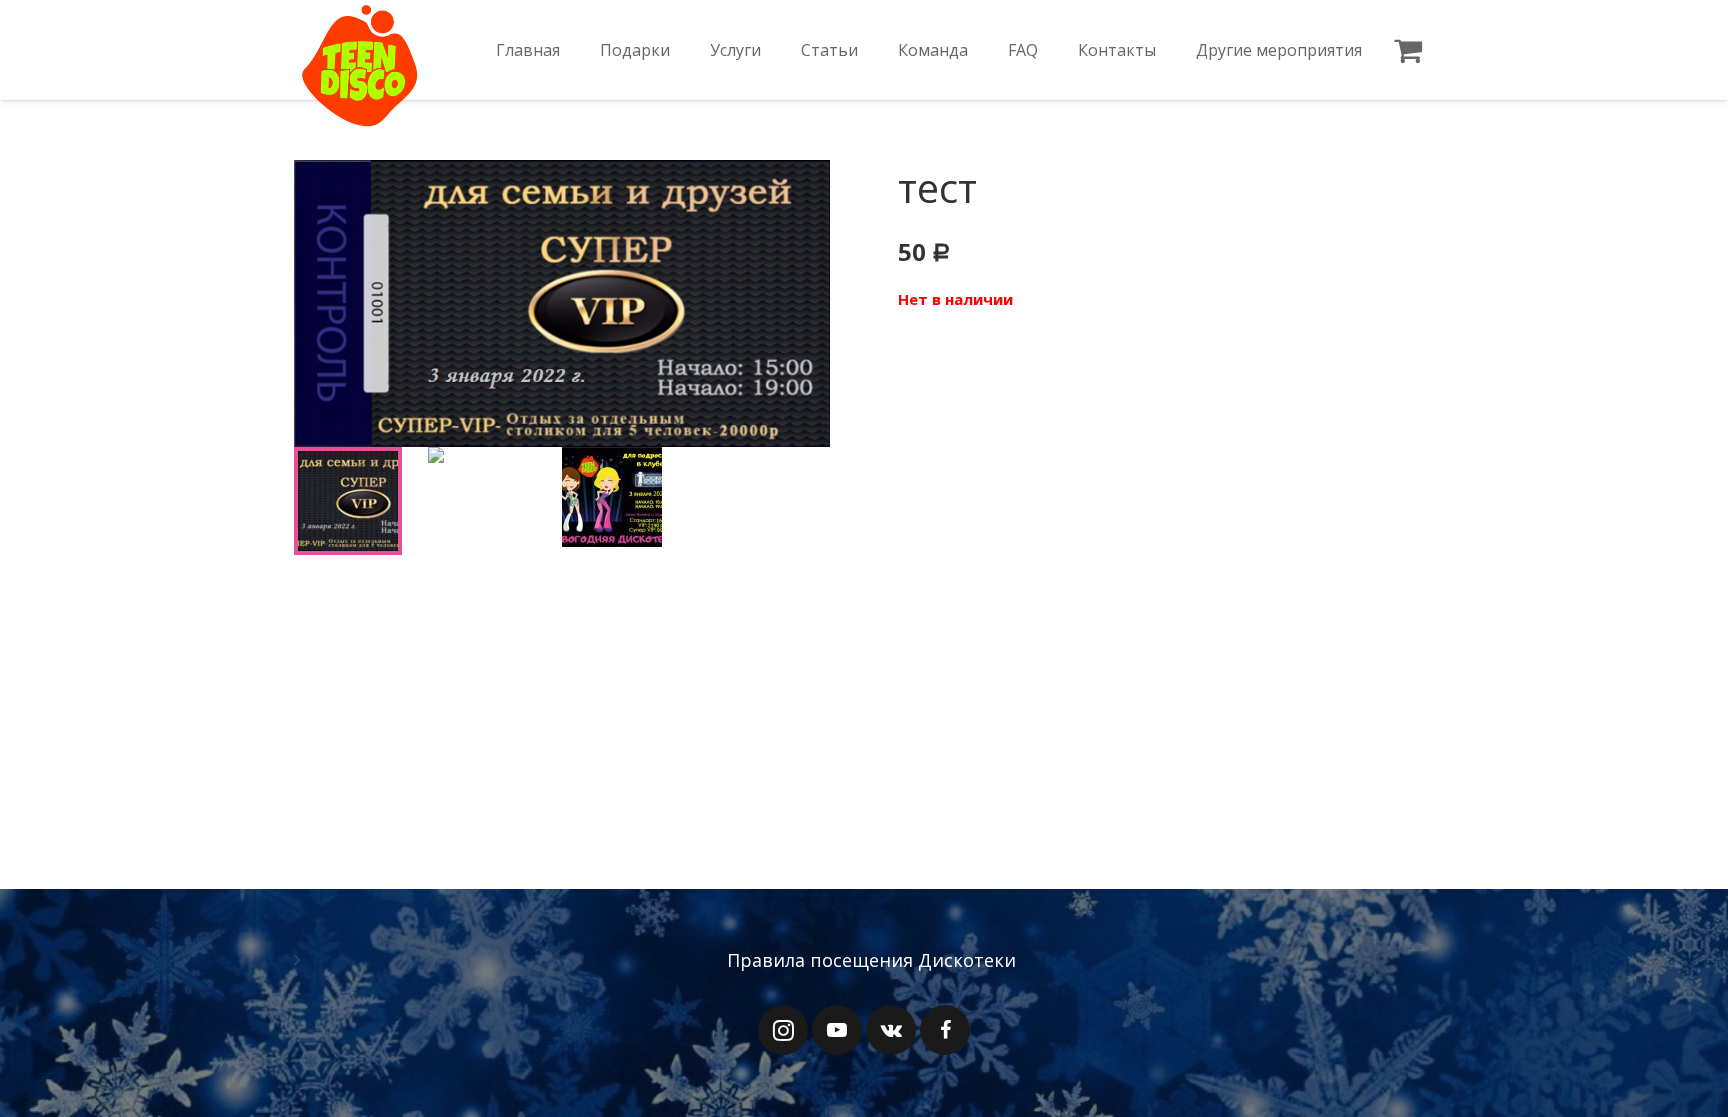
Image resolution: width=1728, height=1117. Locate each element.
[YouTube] (837, 1030)
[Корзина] (1408, 50)
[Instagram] (783, 1030)
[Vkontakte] (891, 1030)
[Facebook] (945, 1030)
